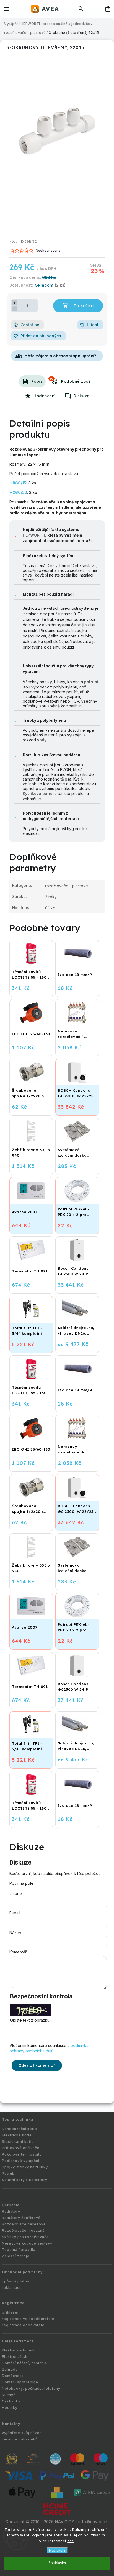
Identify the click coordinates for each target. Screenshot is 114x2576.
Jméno (16, 1893)
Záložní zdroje (16, 2256)
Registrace (13, 2303)
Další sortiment (18, 2341)
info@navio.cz (93, 2522)
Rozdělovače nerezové (24, 2224)
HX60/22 (18, 492)
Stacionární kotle (18, 2142)
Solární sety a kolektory (25, 2180)
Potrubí (9, 2173)
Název (15, 1933)
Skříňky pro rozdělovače (25, 2237)
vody (42, 740)
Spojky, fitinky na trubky (25, 2167)
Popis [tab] (37, 381)
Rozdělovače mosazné (23, 2231)
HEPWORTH (34, 535)
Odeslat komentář (37, 2065)
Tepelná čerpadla (19, 2250)
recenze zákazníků (20, 2439)
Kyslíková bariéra (40, 793)
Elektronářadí (15, 2357)
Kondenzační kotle (20, 2129)
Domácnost (13, 2376)
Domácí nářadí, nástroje (25, 2363)
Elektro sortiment (18, 2350)
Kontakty (11, 2424)
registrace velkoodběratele (28, 2319)
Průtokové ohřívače (21, 2148)
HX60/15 (18, 483)
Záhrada (10, 2369)
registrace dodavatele (23, 2325)
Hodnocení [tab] (45, 396)
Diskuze (81, 396)
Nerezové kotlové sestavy (27, 2243)
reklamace (12, 2288)
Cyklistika (11, 2401)
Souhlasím (57, 2563)
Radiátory (11, 2211)
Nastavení (57, 2550)
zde (71, 2541)
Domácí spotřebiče (20, 2382)
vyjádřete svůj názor (22, 2433)
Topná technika (18, 2119)
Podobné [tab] (51, 379)
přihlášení (11, 2312)
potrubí (91, 682)
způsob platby (16, 2281)
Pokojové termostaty (22, 2154)
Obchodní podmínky (22, 2272)
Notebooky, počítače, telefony (31, 2388)
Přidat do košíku (78, 306)
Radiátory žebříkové (21, 2218)
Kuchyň (9, 2395)
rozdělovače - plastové (67, 886)
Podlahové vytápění (21, 2161)
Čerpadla (11, 2205)
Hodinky (10, 2408)
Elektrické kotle (17, 2135)
